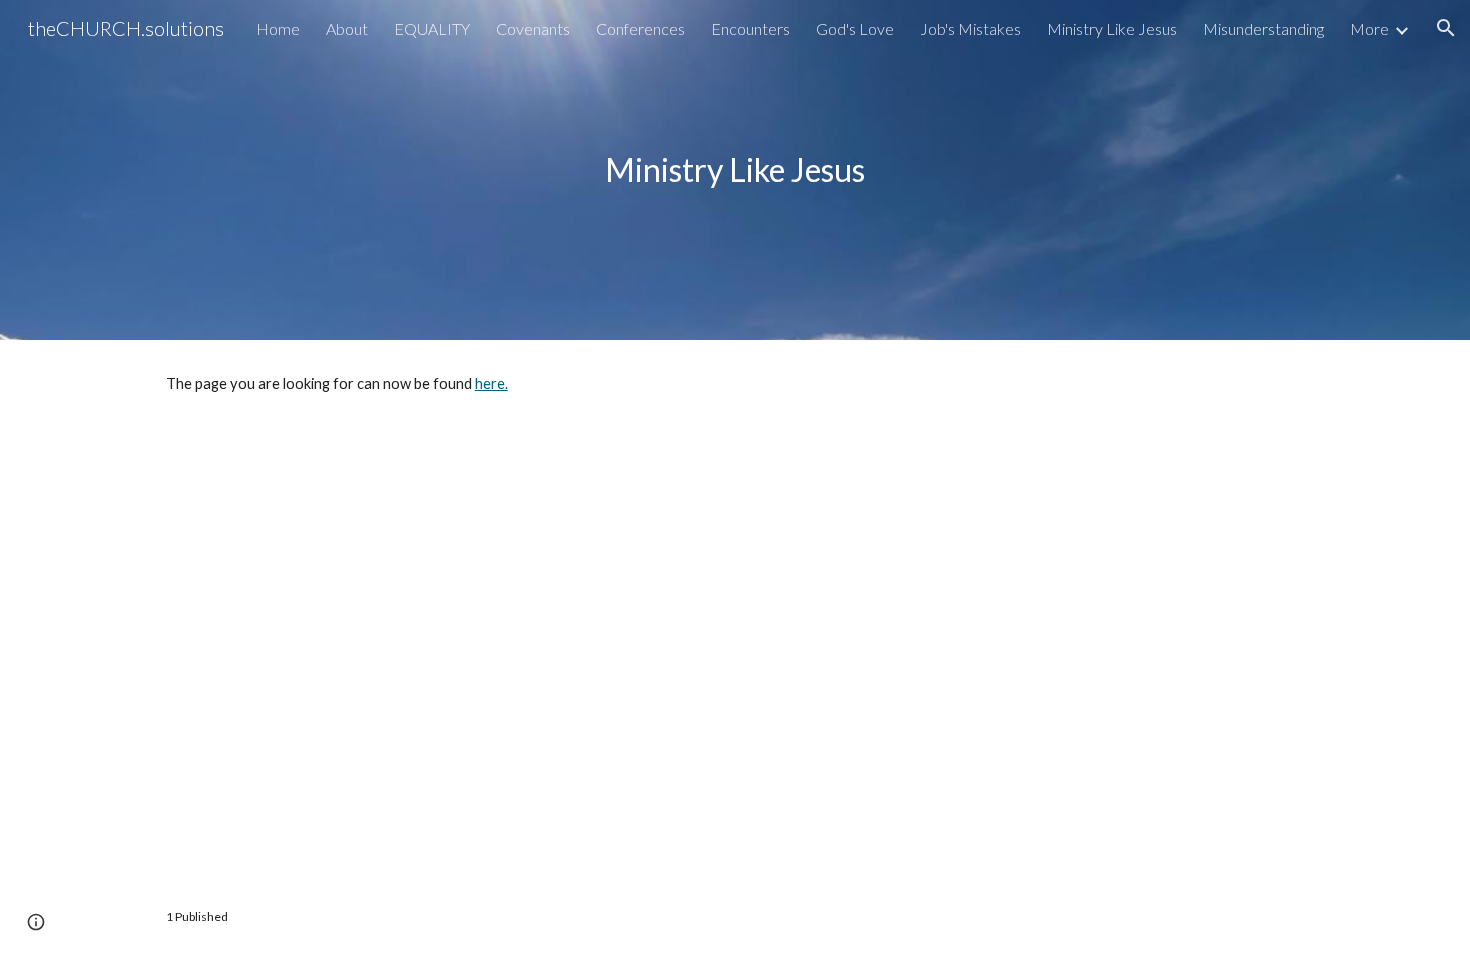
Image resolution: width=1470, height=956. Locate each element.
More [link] (1369, 28)
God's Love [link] (855, 28)
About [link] (347, 28)
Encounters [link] (750, 28)
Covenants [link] (533, 28)
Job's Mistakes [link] (970, 28)
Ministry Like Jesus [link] (1112, 28)
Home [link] (278, 28)
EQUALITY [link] (432, 28)
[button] (1446, 28)
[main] (735, 169)
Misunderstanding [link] (1263, 28)
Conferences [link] (640, 28)
